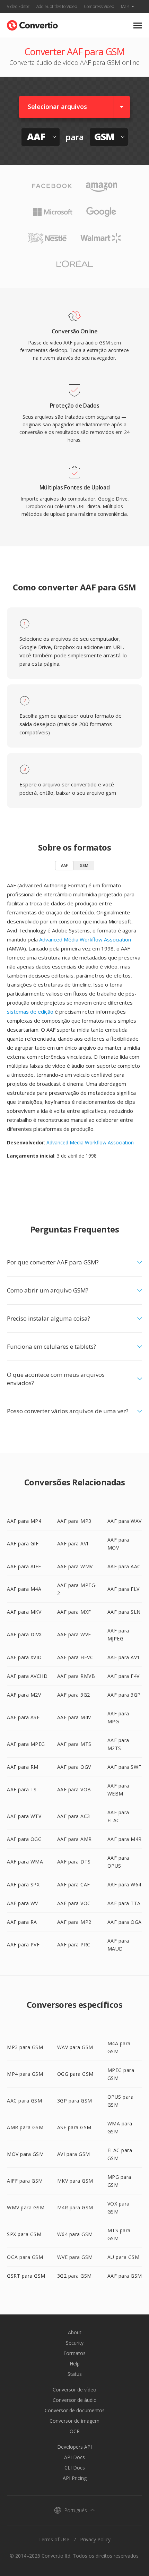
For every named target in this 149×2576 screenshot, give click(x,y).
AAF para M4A (24, 1589)
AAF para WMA (25, 1862)
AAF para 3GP (124, 1695)
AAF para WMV (75, 1566)
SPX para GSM (24, 2234)
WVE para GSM (75, 2257)
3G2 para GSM (74, 2276)
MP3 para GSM (25, 2047)
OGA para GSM (25, 2257)
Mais (125, 6)
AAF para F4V (124, 1676)
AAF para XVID (24, 1657)
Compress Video (99, 6)
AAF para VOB (74, 1789)
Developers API (74, 2447)
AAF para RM (23, 1767)
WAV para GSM (75, 2047)
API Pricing (75, 2478)
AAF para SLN (124, 1612)
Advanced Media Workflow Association (90, 1142)
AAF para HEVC (75, 1657)
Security (75, 2343)
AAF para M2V (24, 1695)
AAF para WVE (74, 1634)
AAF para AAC (124, 1566)
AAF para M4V (74, 1717)
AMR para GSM (25, 2127)
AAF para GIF (23, 1543)
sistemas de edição (30, 1012)
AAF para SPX (23, 1884)
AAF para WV (23, 1903)
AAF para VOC (74, 1903)
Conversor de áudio (75, 2400)
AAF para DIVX (24, 1634)
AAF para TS (22, 1789)
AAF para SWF (124, 1767)
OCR (75, 2431)
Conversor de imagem (74, 2421)
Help (75, 2364)
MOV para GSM (25, 2154)
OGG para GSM (75, 2074)
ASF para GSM (74, 2127)
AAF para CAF (74, 1884)
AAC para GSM (24, 2101)
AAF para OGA (125, 1922)
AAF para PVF (23, 1944)
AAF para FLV (124, 1589)
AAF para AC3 (74, 1816)
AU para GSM (124, 2257)
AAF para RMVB (76, 1676)
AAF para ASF (23, 1717)
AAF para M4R (125, 1839)
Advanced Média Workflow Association (85, 939)
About (75, 2332)
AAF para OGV (74, 1767)
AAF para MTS (74, 1744)
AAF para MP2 (74, 1922)
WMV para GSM (26, 2207)
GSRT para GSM (26, 2276)
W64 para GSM (75, 2234)
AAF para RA (22, 1922)
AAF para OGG (24, 1839)
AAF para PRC (74, 1944)
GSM (84, 865)
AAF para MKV (24, 1612)
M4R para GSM (75, 2207)
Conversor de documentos (75, 2410)
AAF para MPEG (26, 1744)
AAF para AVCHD (27, 1676)
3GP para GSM (75, 2101)
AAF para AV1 (124, 1657)
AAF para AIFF (24, 1566)
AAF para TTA (124, 1903)
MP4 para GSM (25, 2074)
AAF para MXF (74, 1612)
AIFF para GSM (25, 2181)
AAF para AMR (74, 1839)
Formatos (74, 2353)
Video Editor (18, 6)
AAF (64, 865)
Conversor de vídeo (74, 2390)
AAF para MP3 (74, 1521)
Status (75, 2374)
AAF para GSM (125, 2276)
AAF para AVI (73, 1543)
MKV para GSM (75, 2181)
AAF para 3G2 (74, 1695)
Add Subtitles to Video (57, 6)
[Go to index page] (32, 24)
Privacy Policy (95, 2539)
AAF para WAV (125, 1521)
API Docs (74, 2457)
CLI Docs (75, 2468)
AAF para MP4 (24, 1521)
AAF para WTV (24, 1816)
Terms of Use (54, 2539)
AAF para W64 (124, 1884)
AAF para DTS (74, 1862)
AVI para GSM (74, 2154)
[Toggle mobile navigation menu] (138, 25)
